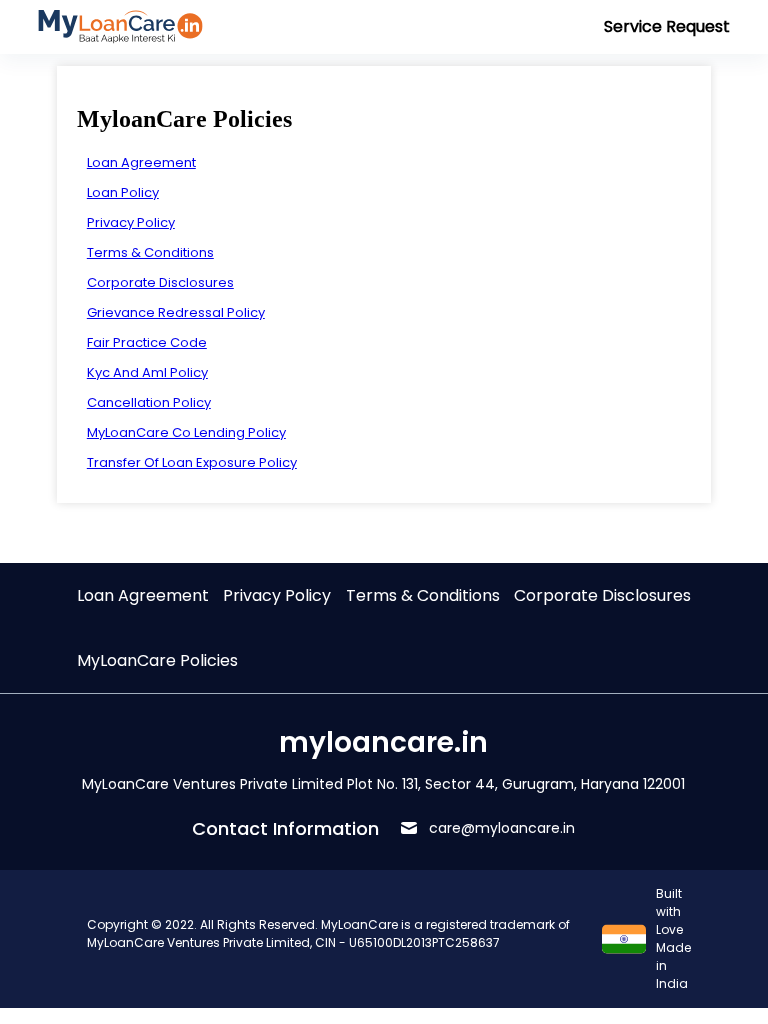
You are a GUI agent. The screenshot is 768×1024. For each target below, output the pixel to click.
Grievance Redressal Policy (176, 312)
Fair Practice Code (147, 342)
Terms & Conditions (150, 252)
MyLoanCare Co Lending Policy (186, 432)
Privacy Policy (131, 222)
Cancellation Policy (149, 402)
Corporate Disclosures (160, 282)
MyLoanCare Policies (157, 660)
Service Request (667, 26)
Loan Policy (123, 192)
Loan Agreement (141, 162)
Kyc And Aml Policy (147, 372)
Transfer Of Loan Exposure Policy (192, 462)
